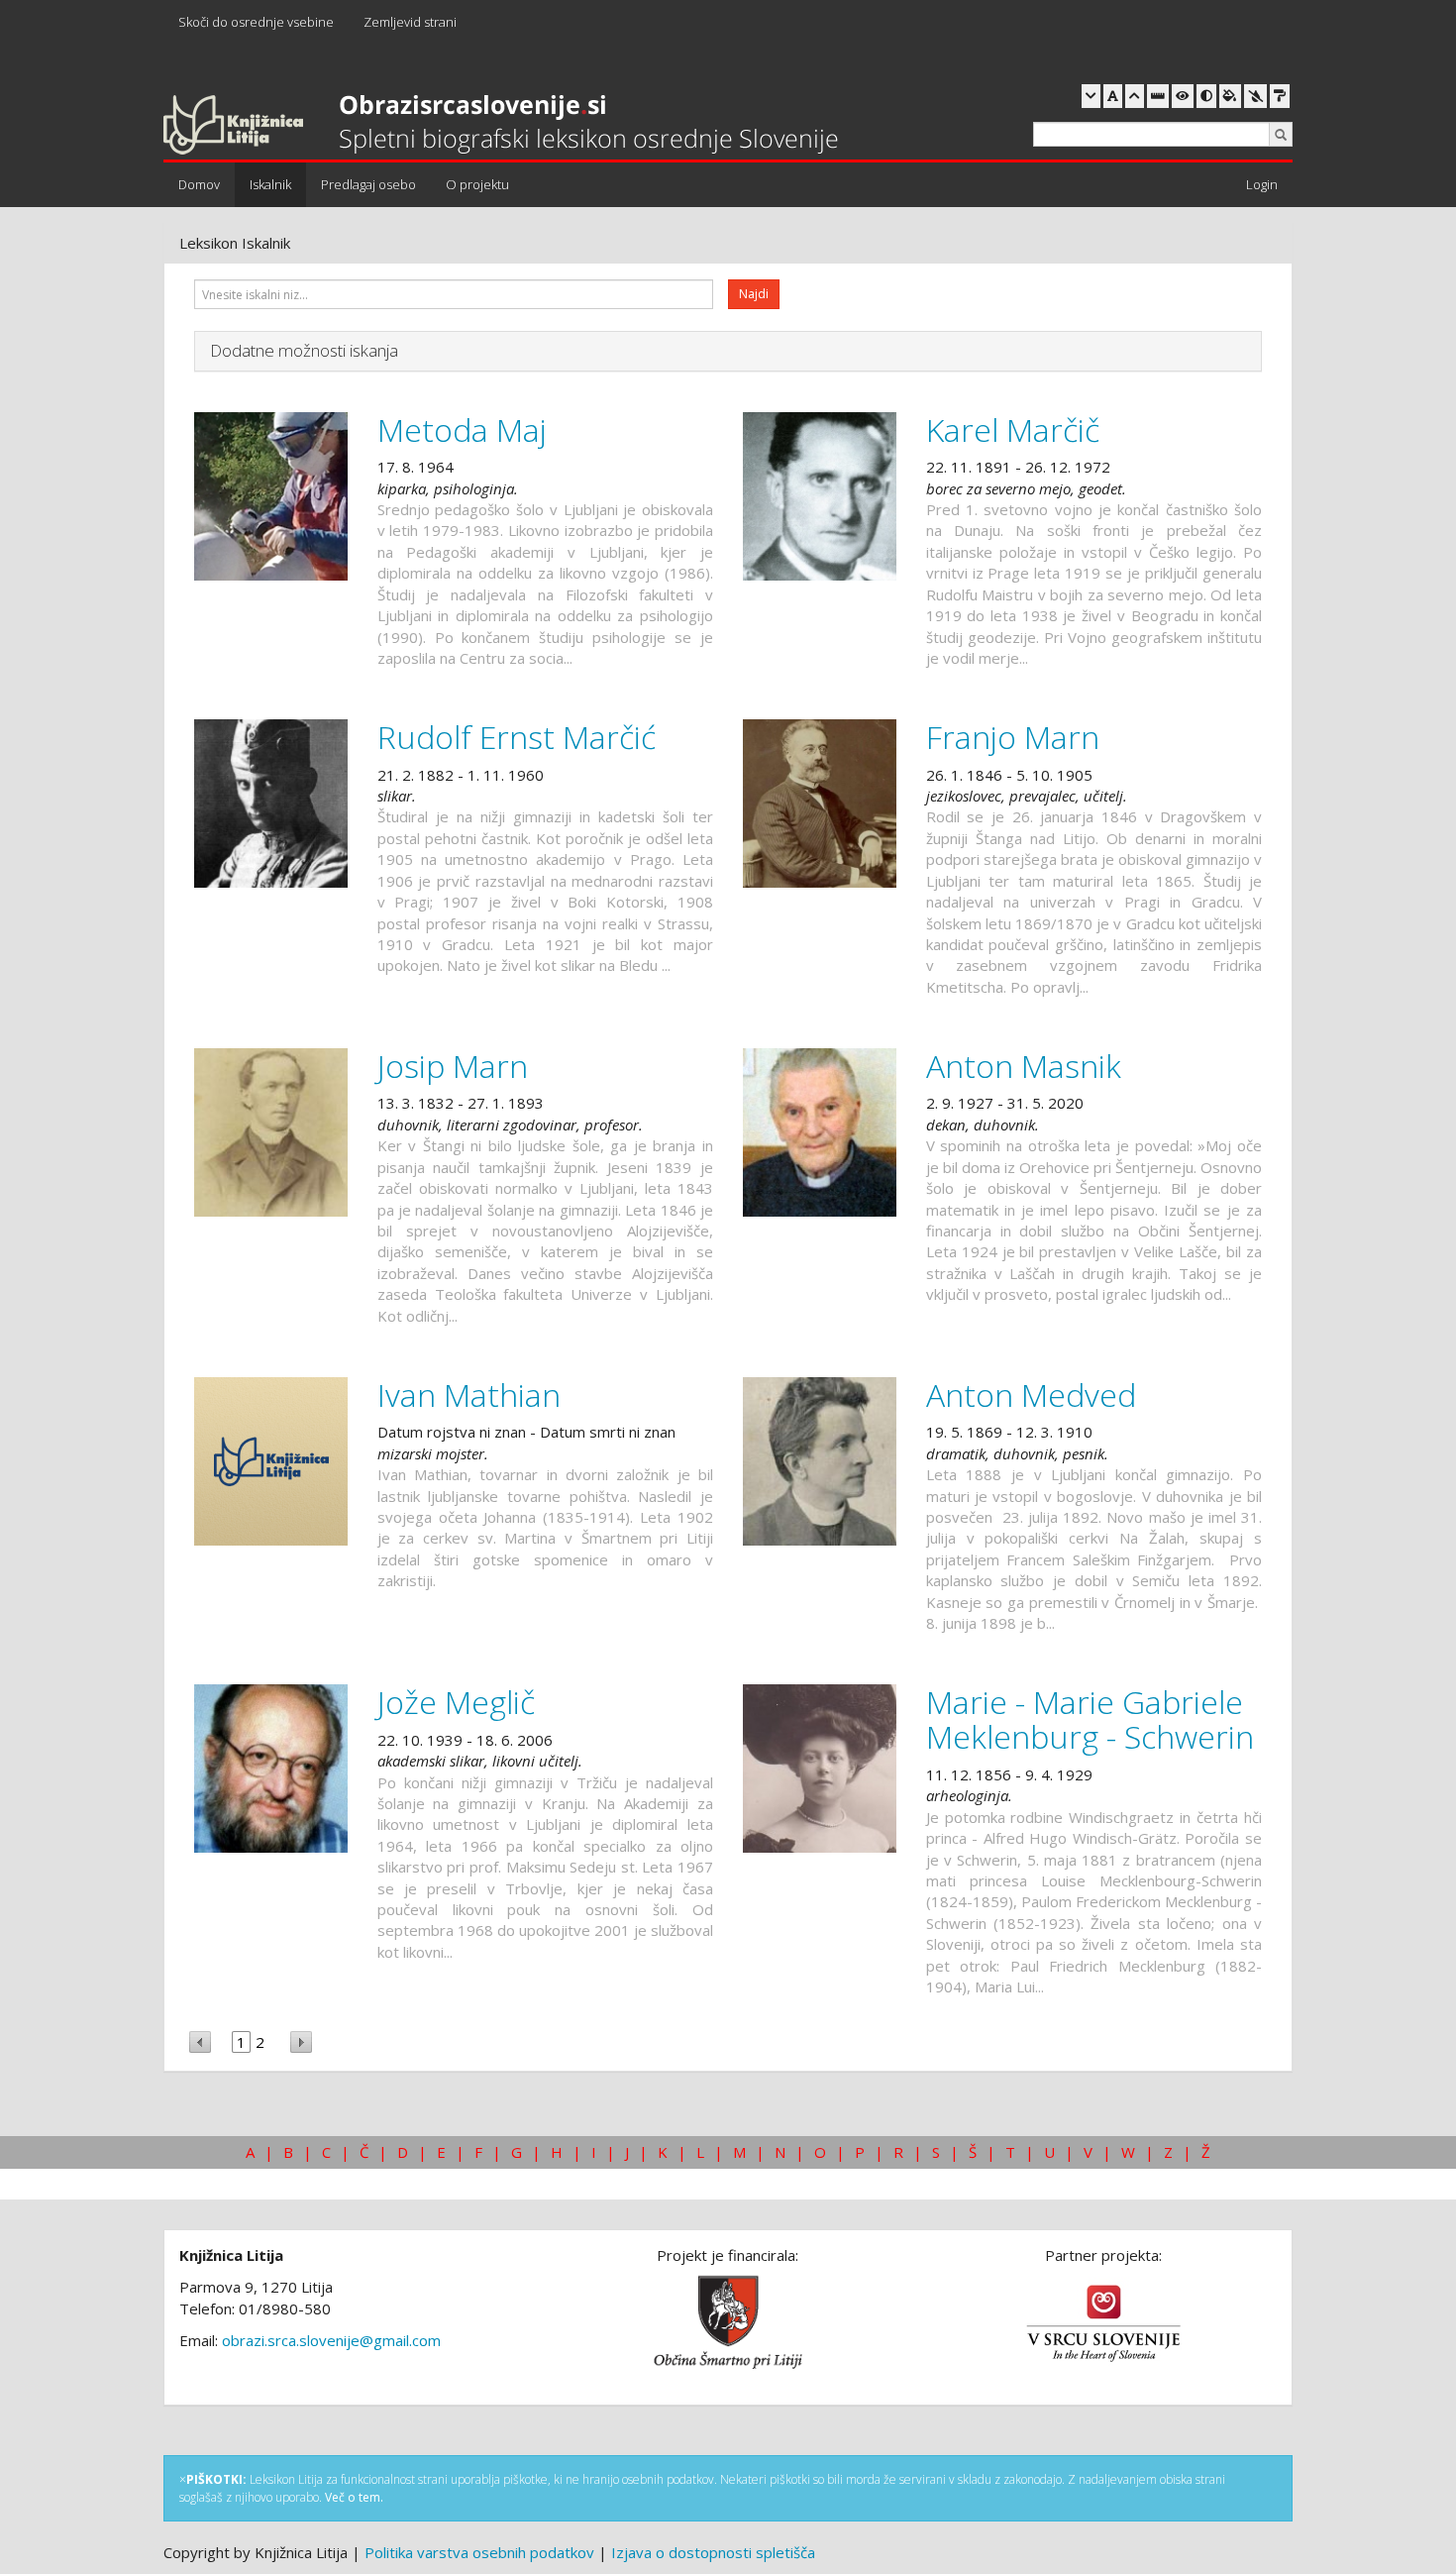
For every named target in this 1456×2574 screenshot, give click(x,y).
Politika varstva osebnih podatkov (479, 2552)
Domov (199, 184)
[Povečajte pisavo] (1135, 96)
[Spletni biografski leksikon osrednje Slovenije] (501, 126)
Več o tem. (354, 2497)
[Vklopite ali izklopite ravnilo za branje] (1158, 96)
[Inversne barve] (1230, 96)
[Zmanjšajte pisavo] (1091, 96)
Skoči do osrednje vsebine (256, 22)
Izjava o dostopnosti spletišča (713, 2552)
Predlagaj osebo (368, 184)
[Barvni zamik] (1255, 96)
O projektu (477, 184)
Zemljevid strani (410, 22)
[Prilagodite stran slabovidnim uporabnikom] (1183, 96)
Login (1262, 184)
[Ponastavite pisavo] (1113, 96)
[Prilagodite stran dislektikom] (1206, 96)
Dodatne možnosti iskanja (304, 350)
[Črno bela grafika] (1280, 96)
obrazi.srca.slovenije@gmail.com (331, 2340)
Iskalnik (270, 184)
